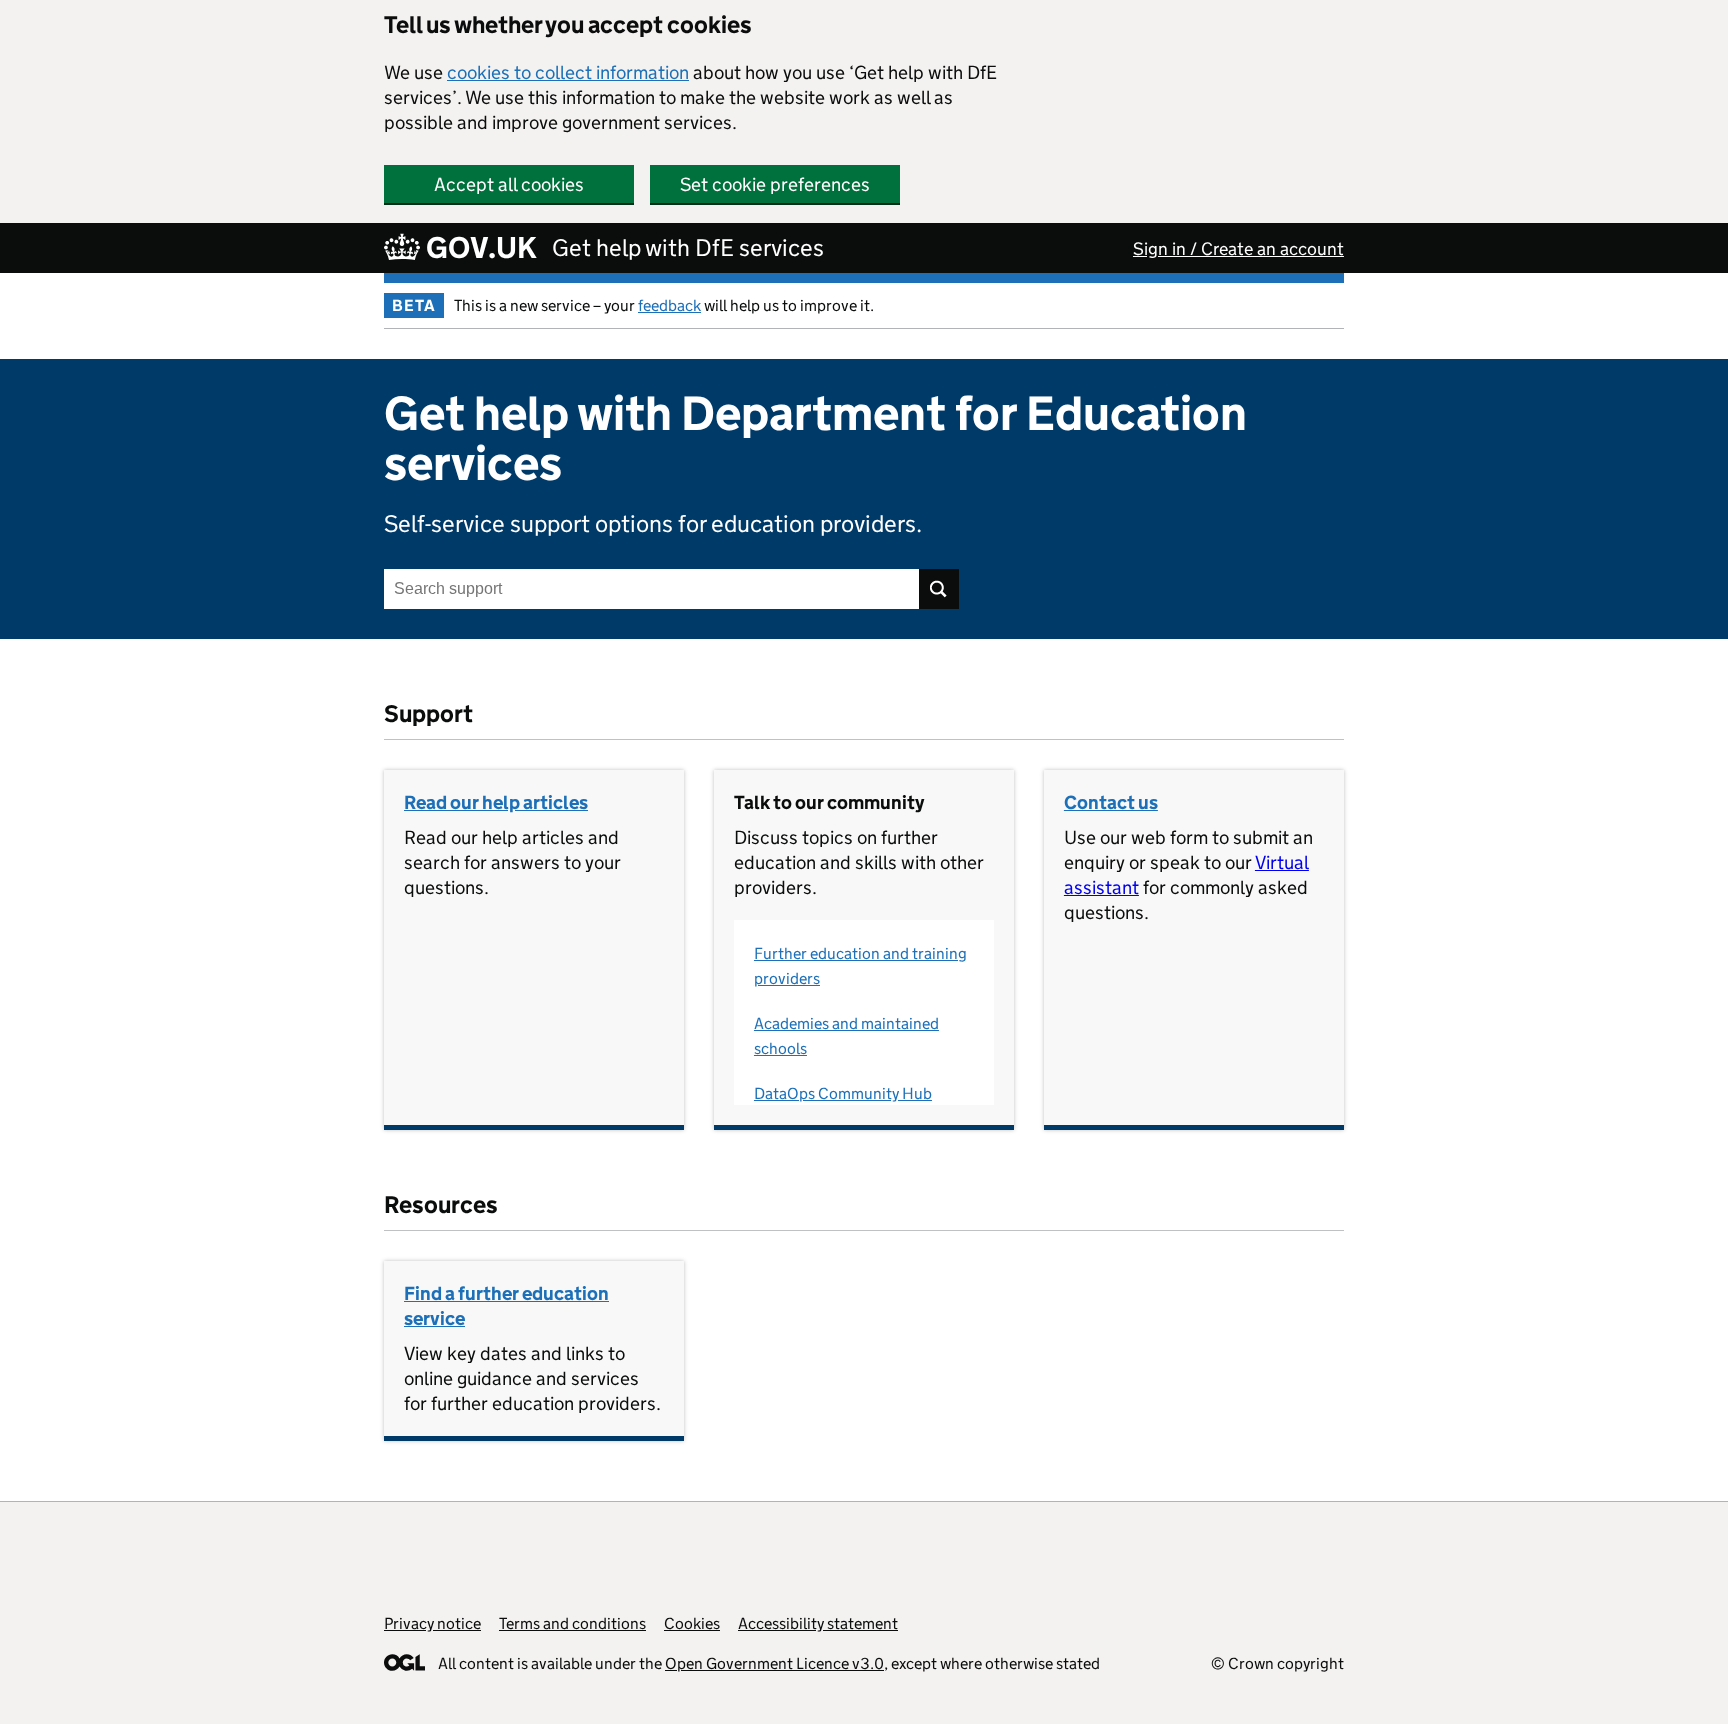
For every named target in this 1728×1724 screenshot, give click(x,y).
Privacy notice (432, 1623)
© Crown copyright (1277, 1663)
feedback (669, 305)
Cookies (692, 1623)
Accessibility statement (818, 1623)
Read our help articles (496, 802)
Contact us (1111, 802)
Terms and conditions (572, 1623)
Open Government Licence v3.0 (774, 1663)
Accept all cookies (509, 184)
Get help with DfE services (688, 247)
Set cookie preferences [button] (775, 184)
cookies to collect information (568, 72)
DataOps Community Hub (843, 1093)
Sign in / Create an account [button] (1238, 249)
